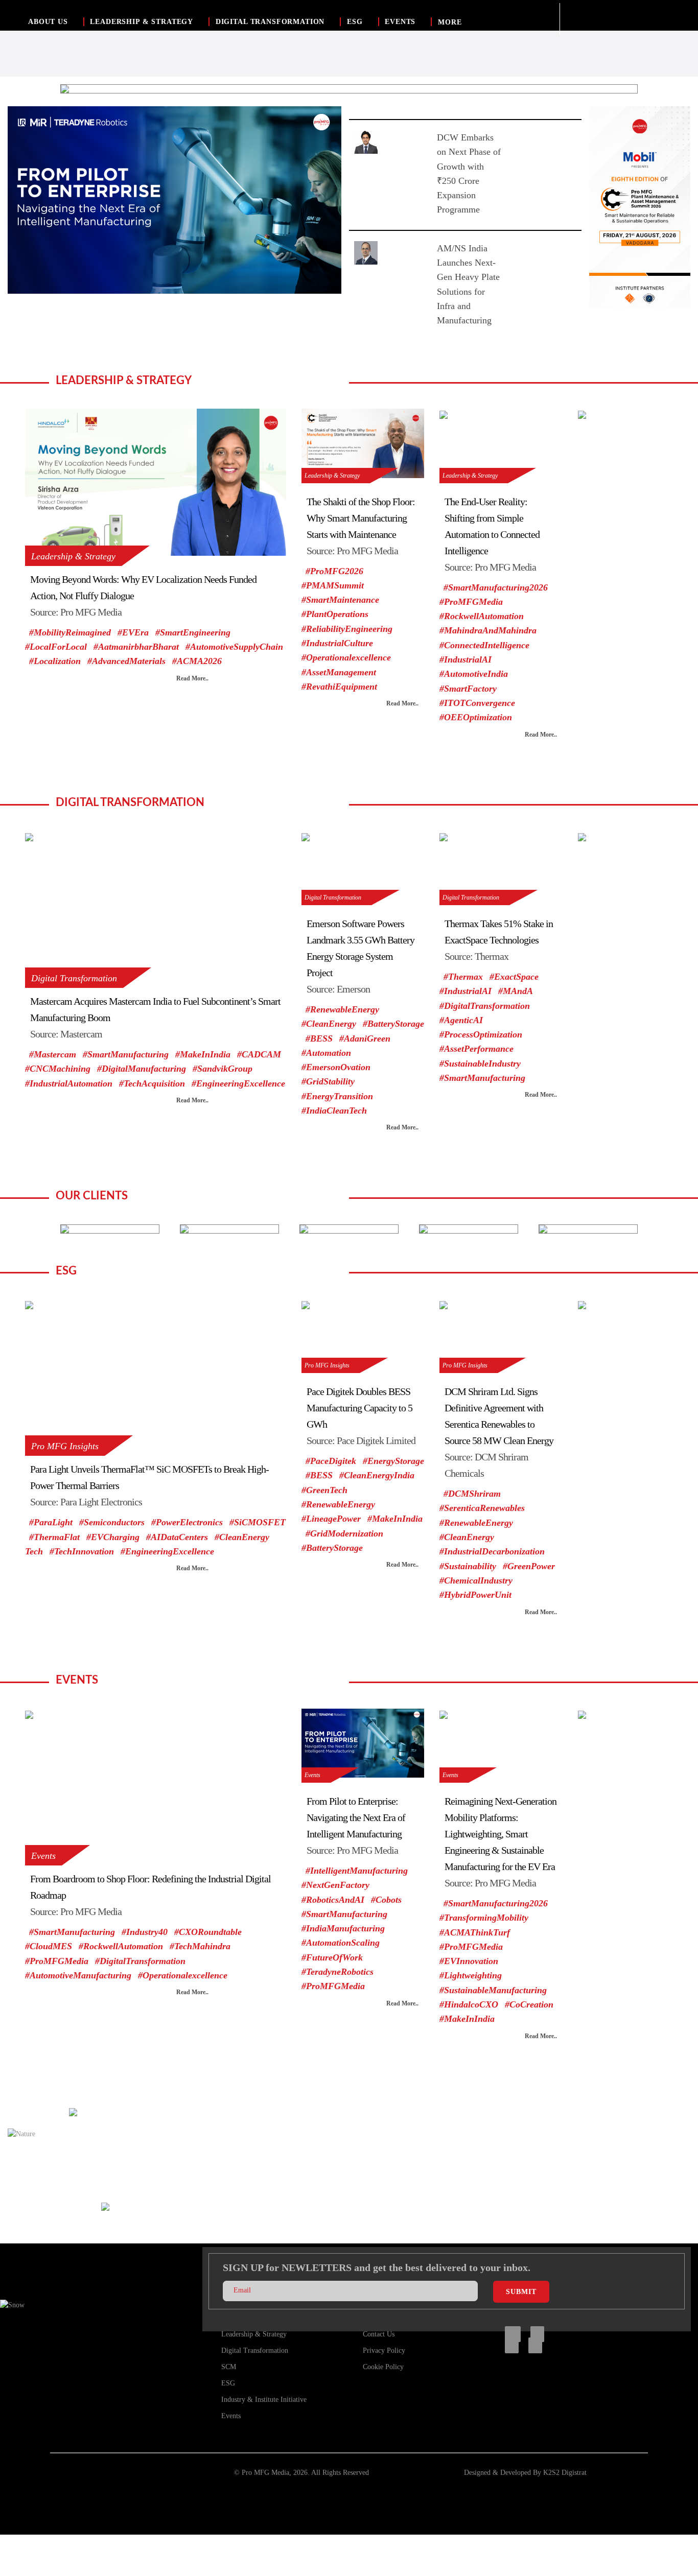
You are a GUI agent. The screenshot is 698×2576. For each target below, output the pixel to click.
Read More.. (192, 678)
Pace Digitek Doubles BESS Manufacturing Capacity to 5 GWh (359, 1408)
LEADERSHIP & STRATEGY (142, 22)
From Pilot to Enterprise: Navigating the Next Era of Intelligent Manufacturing (356, 1817)
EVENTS (400, 22)
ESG (355, 22)
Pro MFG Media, (266, 2473)
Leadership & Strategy (73, 556)
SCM (229, 2367)
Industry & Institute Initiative (264, 2400)
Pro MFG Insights (65, 1446)
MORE (450, 22)
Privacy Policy (384, 2350)
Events (43, 1856)
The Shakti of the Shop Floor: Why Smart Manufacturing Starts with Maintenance (361, 518)
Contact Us (379, 2334)
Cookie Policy (383, 2367)
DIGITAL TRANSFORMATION (270, 22)
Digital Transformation (74, 978)
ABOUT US (48, 22)
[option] (349, 89)
